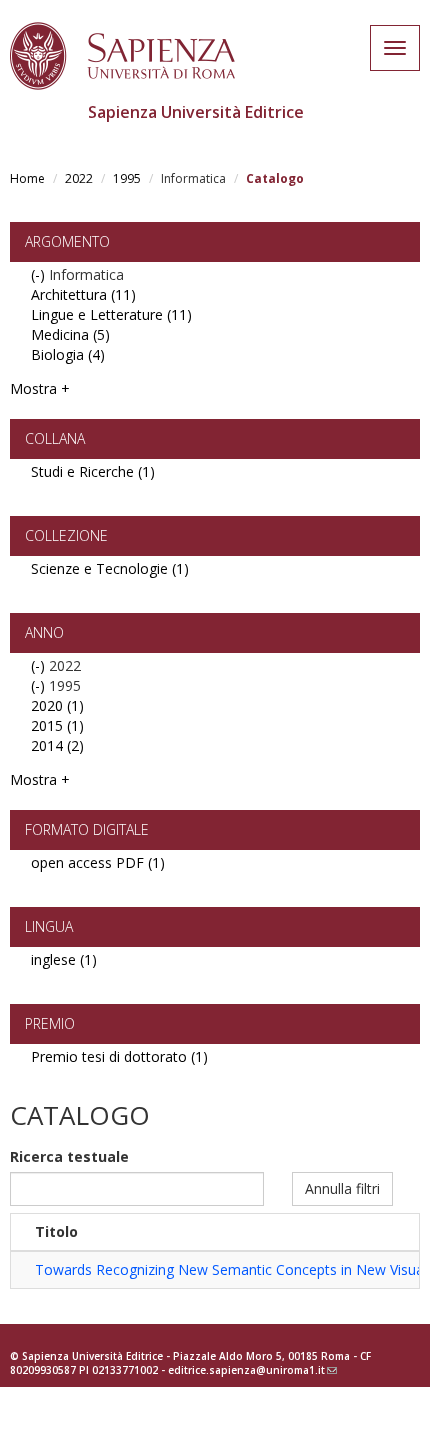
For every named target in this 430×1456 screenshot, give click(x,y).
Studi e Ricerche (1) (93, 471)
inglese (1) (64, 959)
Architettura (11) (83, 294)
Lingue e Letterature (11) (111, 314)
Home (27, 178)
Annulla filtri (342, 1188)
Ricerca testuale (69, 1156)
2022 (79, 178)
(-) (40, 274)
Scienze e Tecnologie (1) (110, 568)
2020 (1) (57, 705)
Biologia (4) (68, 354)
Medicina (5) (70, 334)
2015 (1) (57, 725)
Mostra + (40, 388)
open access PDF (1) (98, 862)
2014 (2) (57, 745)
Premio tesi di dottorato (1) (119, 1056)
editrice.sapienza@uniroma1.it (252, 1370)
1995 (127, 178)
